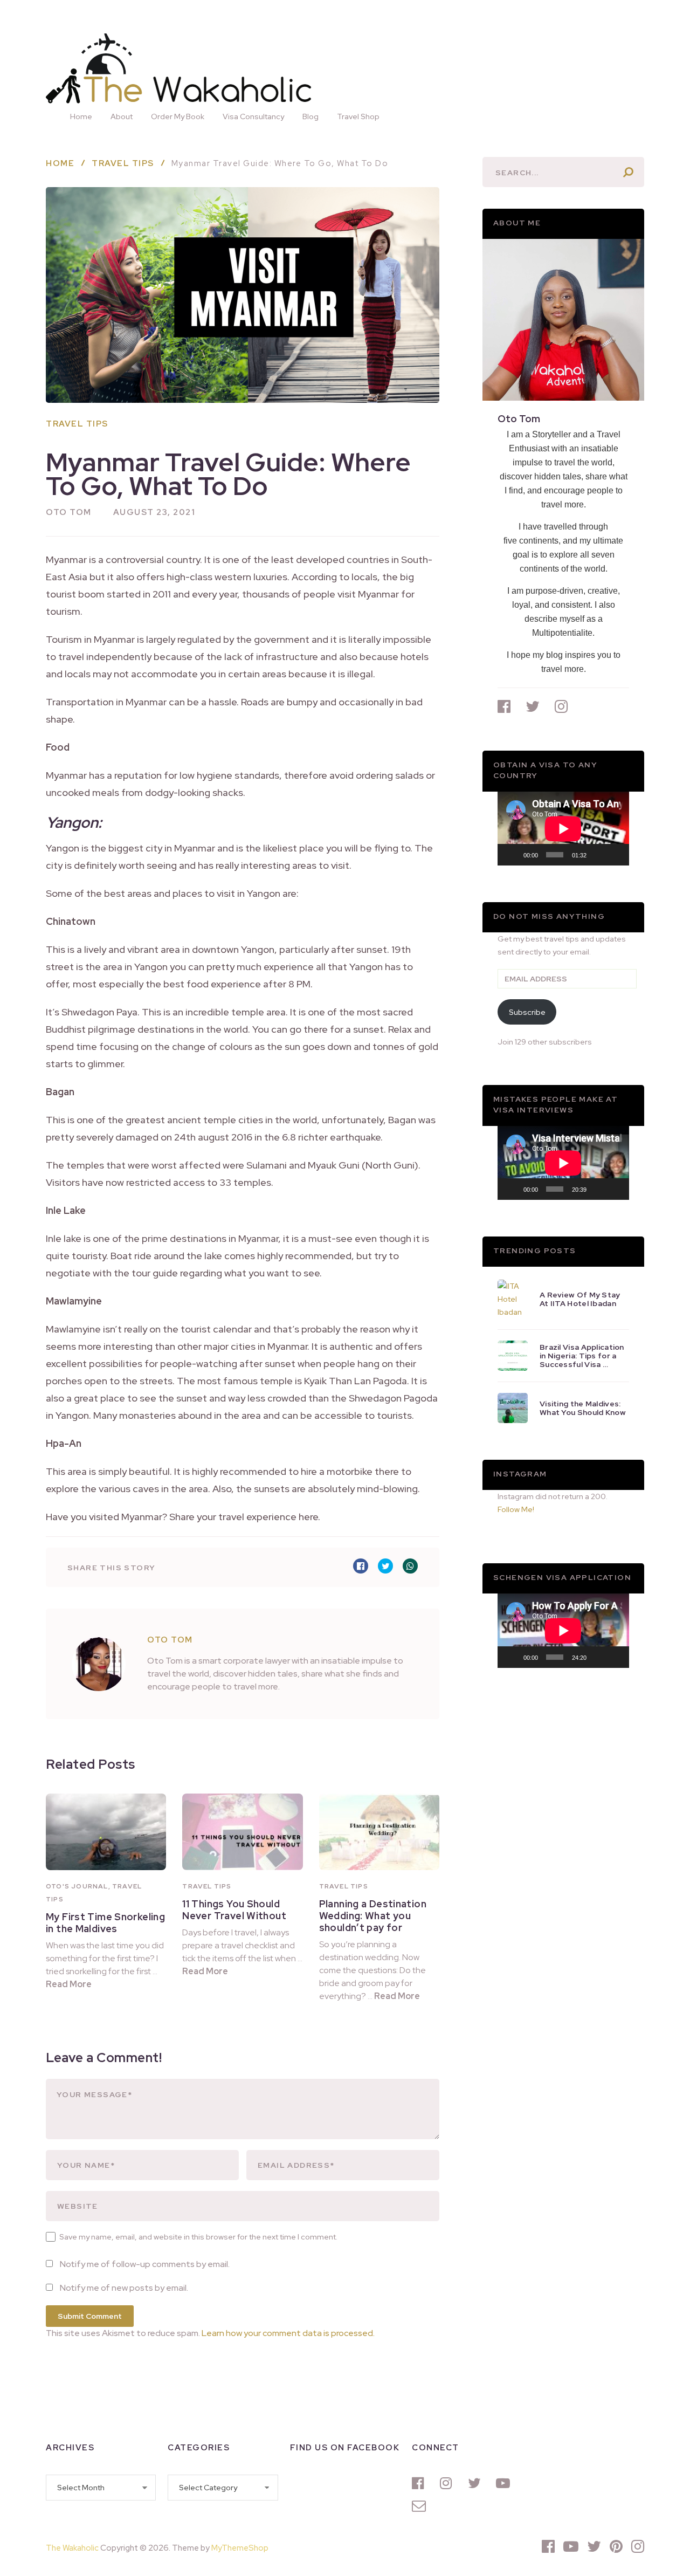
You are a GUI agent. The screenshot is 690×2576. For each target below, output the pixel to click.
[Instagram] (448, 2483)
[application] (563, 829)
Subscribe (527, 1012)
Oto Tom (69, 512)
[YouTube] (505, 2483)
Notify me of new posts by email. (124, 2288)
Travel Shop (358, 116)
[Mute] (598, 855)
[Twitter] (477, 2483)
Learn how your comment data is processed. (288, 2333)
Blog (310, 116)
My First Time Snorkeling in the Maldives (105, 1923)
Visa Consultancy (253, 116)
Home (81, 116)
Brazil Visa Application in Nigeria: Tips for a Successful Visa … (582, 1356)
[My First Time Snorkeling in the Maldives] (106, 1832)
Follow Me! (516, 1509)
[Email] (420, 2506)
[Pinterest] (616, 2546)
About (122, 116)
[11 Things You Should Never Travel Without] (242, 1832)
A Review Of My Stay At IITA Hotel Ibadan (580, 1299)
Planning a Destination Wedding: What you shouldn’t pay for (373, 1916)
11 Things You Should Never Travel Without (234, 1910)
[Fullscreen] (615, 855)
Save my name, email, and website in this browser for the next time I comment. (198, 2237)
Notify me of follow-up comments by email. (145, 2264)
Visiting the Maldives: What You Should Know (583, 1408)
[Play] (512, 855)
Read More (69, 1984)
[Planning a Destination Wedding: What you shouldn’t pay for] (379, 1832)
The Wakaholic (72, 2548)
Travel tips (77, 424)
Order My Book (178, 116)
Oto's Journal (77, 1886)
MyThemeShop (240, 2548)
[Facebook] (420, 2483)
